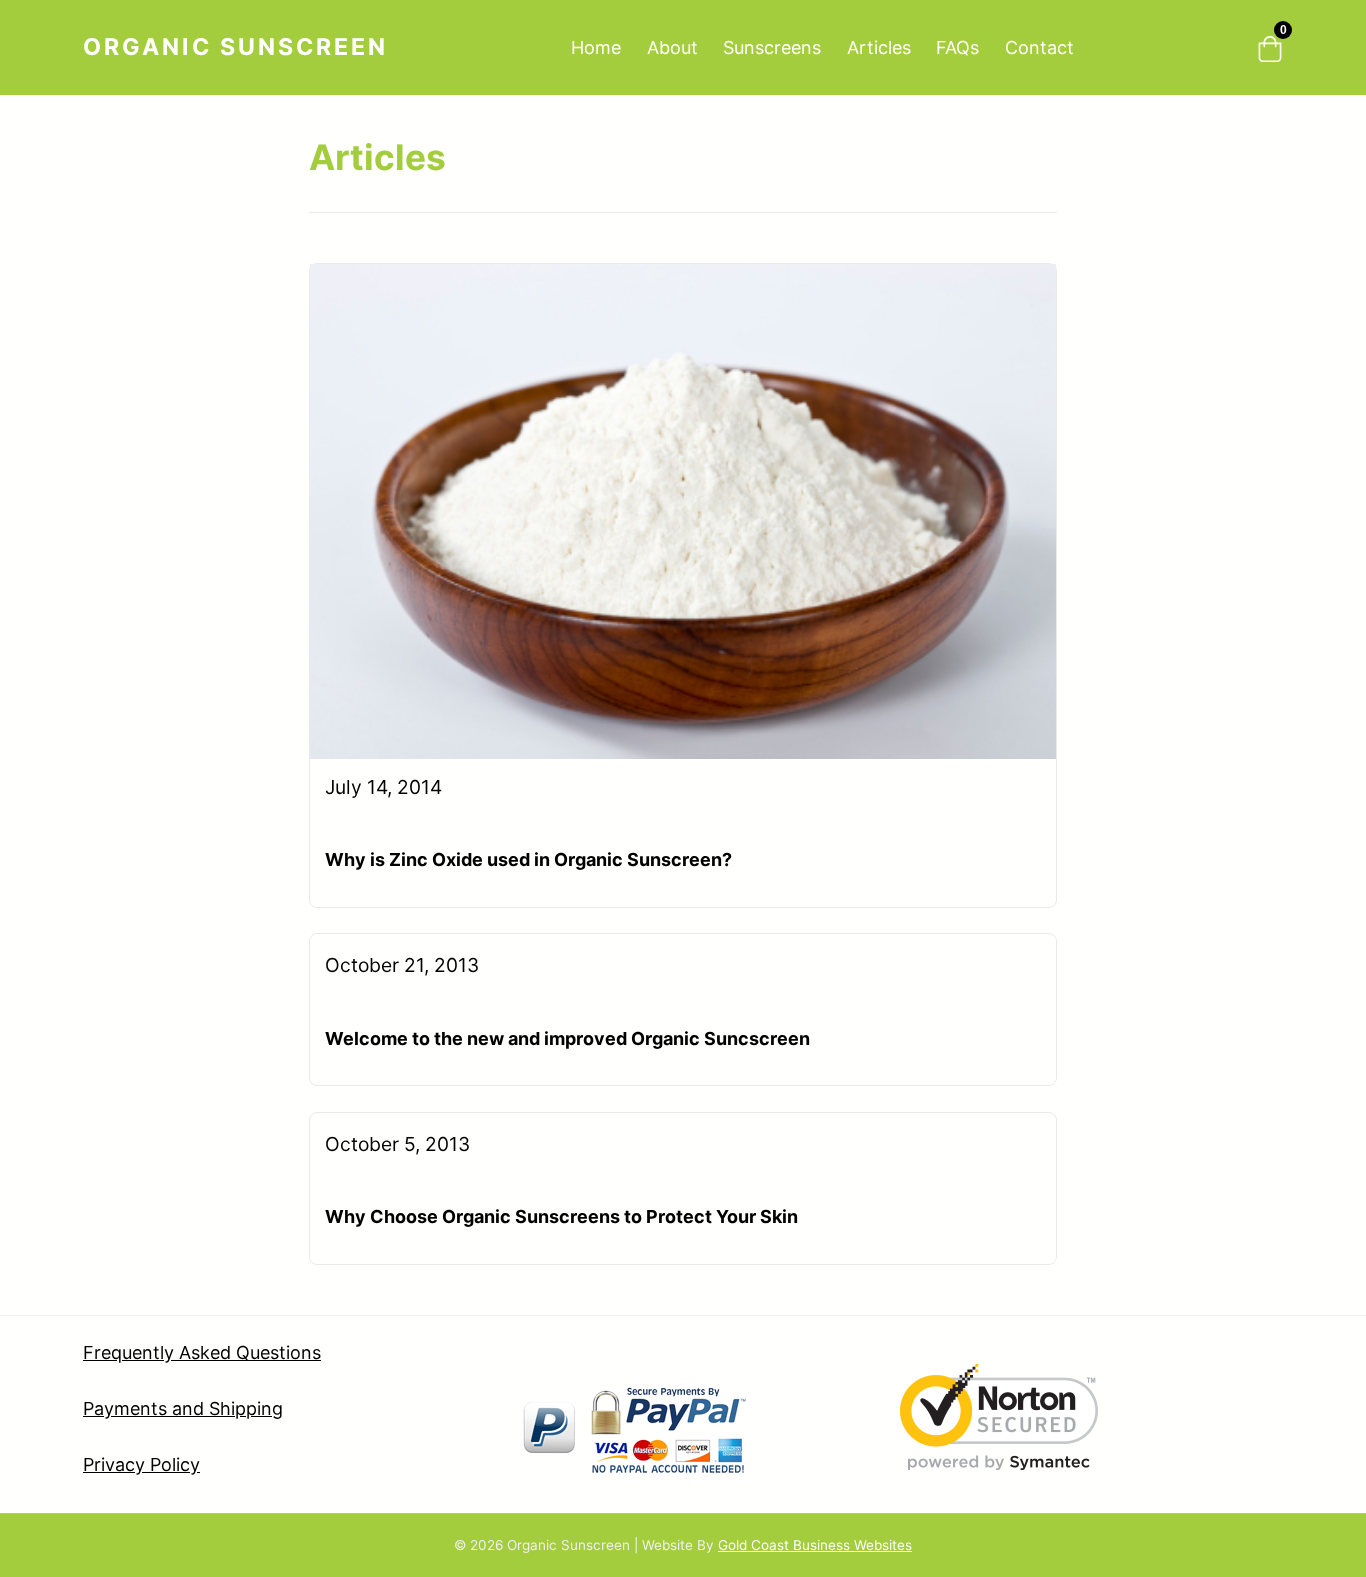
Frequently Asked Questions (202, 1352)
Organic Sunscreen (235, 47)
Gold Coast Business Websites (815, 1545)
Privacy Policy (141, 1464)
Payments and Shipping (183, 1408)
